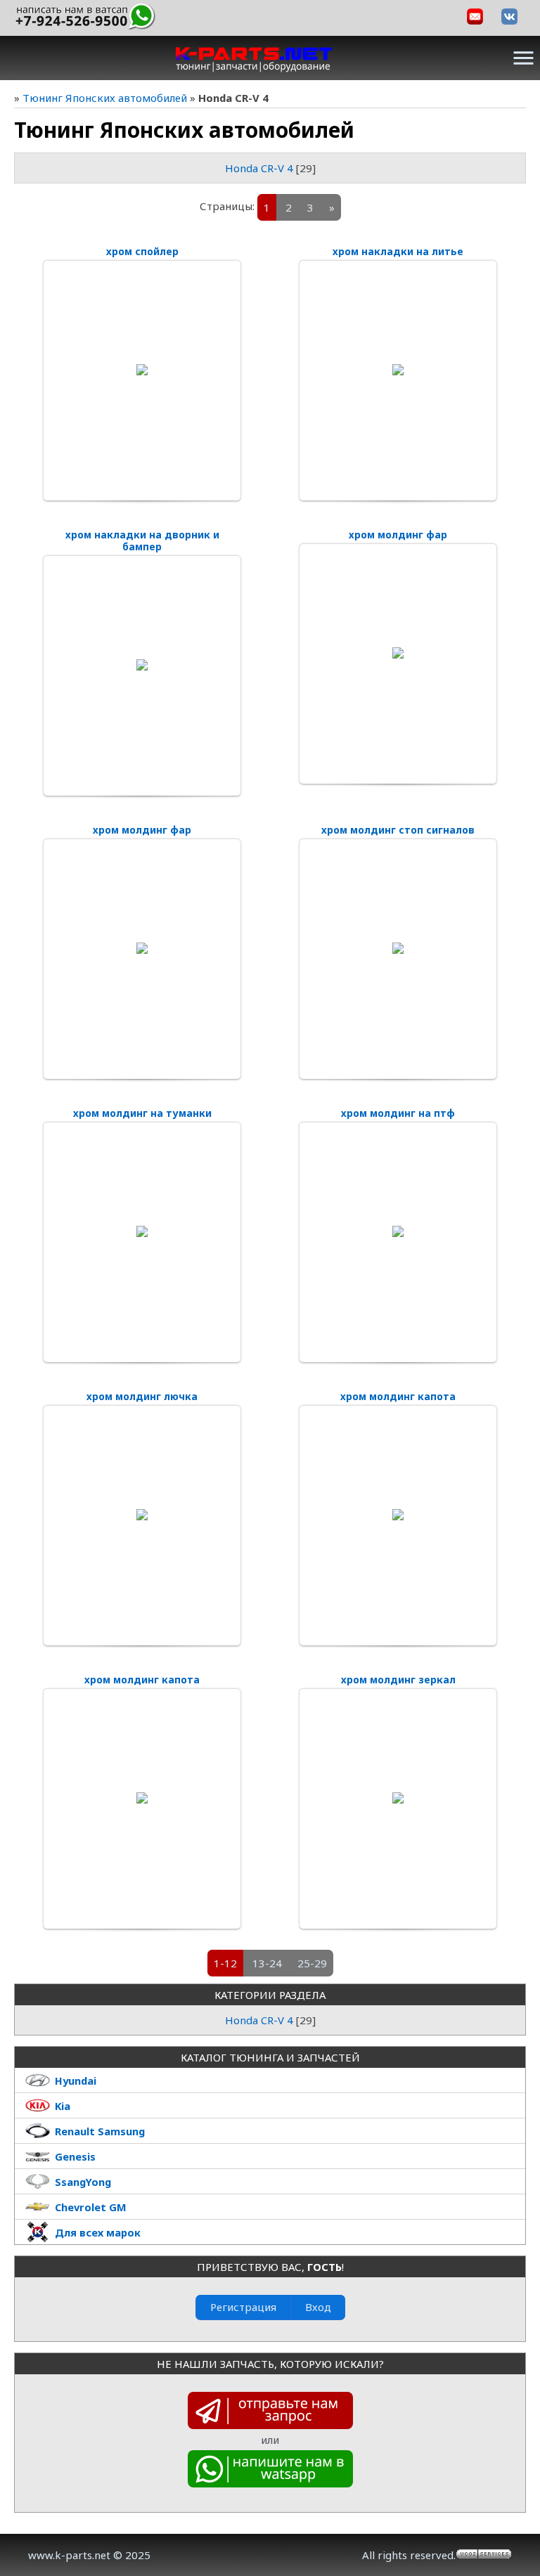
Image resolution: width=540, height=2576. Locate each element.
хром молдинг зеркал (398, 1679)
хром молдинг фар (398, 535)
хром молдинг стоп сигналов (398, 830)
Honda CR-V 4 (259, 168)
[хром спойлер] (142, 370)
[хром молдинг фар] (398, 653)
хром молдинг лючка (142, 1396)
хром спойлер (142, 251)
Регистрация (243, 2307)
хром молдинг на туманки (142, 1113)
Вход (318, 2307)
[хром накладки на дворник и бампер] (142, 665)
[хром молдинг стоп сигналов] (398, 948)
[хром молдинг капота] (398, 1515)
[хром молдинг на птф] (398, 1231)
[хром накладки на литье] (398, 370)
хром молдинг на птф (398, 1113)
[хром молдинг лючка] (142, 1515)
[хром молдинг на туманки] (142, 1231)
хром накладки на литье (398, 251)
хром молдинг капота (398, 1396)
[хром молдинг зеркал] (398, 1798)
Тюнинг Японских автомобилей (105, 98)
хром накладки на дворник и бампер (142, 541)
